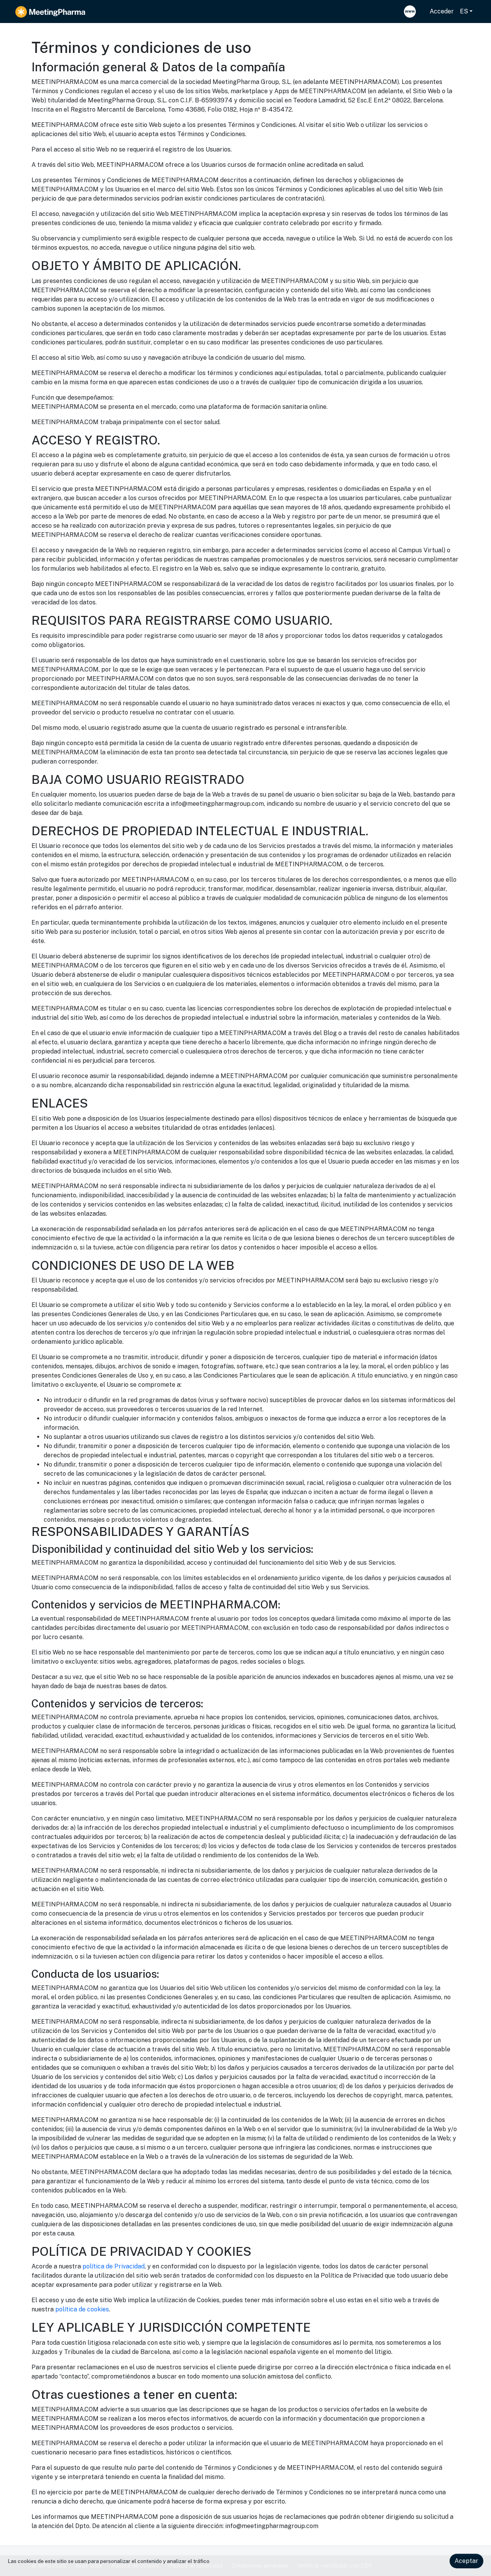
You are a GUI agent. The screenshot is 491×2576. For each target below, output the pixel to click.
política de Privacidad (114, 2266)
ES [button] (464, 11)
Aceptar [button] (466, 2561)
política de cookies (82, 2309)
